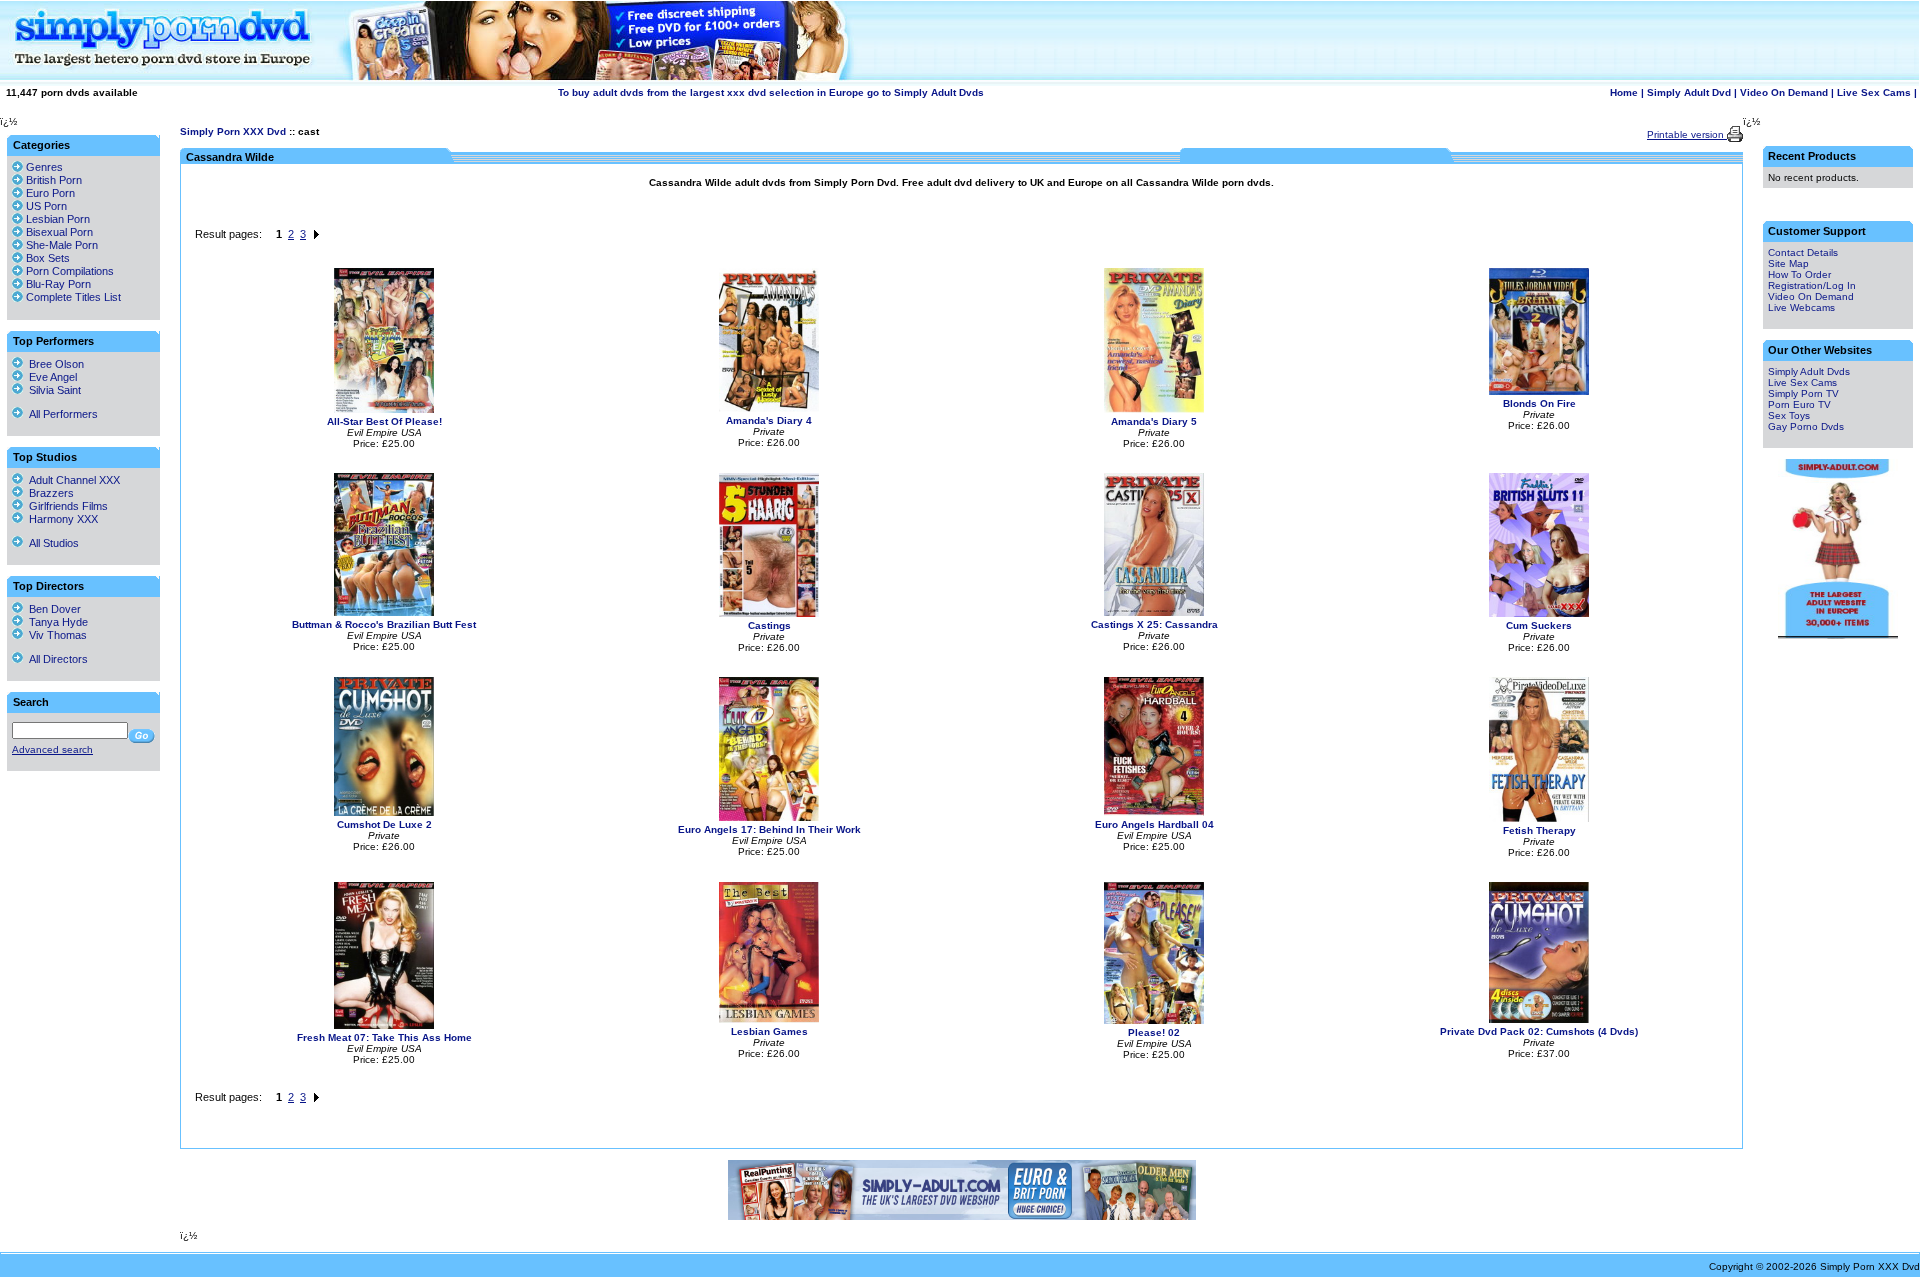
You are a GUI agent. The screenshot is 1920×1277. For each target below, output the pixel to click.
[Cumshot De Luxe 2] (384, 812)
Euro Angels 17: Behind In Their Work (769, 829)
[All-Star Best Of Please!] (384, 409)
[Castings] (769, 613)
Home (1624, 92)
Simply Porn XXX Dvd (233, 131)
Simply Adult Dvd (1689, 92)
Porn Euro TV (1799, 404)
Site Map (1788, 263)
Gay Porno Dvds (1806, 426)
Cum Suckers (1539, 625)
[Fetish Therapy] (1539, 818)
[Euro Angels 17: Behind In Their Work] (769, 817)
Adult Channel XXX (71, 480)
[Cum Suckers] (1539, 613)
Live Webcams (1801, 307)
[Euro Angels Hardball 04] (1154, 812)
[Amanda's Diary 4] (769, 408)
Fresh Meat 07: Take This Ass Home (384, 1037)
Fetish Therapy (1539, 830)
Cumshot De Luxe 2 (384, 824)
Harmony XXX (60, 519)
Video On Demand (1784, 92)
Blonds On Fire (1539, 403)
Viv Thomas (55, 635)
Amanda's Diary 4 (769, 420)
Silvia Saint (52, 390)
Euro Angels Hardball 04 (1154, 824)
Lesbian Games (769, 1031)
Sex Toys (1789, 415)
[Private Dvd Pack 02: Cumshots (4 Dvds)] (1539, 1019)
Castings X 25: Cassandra (1154, 624)
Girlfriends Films (65, 506)
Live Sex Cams (1874, 92)
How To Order (1799, 274)
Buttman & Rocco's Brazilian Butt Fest (384, 624)
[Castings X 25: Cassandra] (1154, 612)
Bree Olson (53, 364)
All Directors (55, 659)
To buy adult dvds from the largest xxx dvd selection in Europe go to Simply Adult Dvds (771, 92)
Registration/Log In (1812, 285)
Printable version (1687, 134)
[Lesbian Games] (769, 1019)
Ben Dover (52, 609)
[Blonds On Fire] (1539, 391)
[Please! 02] (1154, 1020)
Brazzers (48, 493)
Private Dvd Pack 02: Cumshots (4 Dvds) (1539, 1031)
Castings (769, 625)
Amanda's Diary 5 (1154, 421)
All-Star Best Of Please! (384, 421)
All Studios (51, 543)
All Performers (60, 414)
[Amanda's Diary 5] (1154, 409)
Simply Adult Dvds (1809, 371)
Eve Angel (50, 377)
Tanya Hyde (55, 622)
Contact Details (1803, 252)
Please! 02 (1154, 1032)
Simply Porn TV (1803, 393)
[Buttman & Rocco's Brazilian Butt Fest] (384, 612)
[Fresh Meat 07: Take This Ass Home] (384, 1025)
